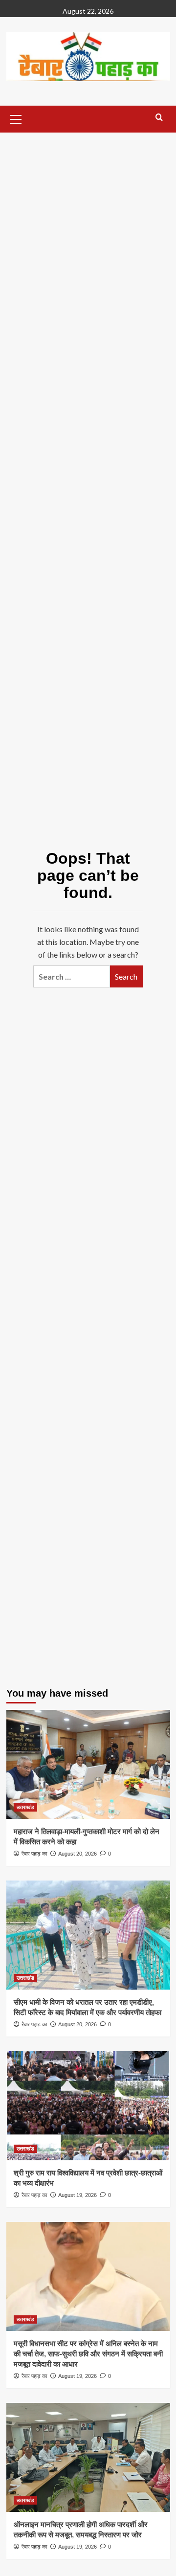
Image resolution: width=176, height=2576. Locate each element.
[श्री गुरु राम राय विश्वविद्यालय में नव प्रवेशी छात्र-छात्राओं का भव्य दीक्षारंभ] (88, 2106)
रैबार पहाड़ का (34, 1854)
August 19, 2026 (77, 2195)
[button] (16, 118)
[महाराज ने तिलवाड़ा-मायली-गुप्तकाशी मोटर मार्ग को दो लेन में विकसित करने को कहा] (88, 1764)
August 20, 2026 (77, 1854)
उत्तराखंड (25, 1807)
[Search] (159, 118)
